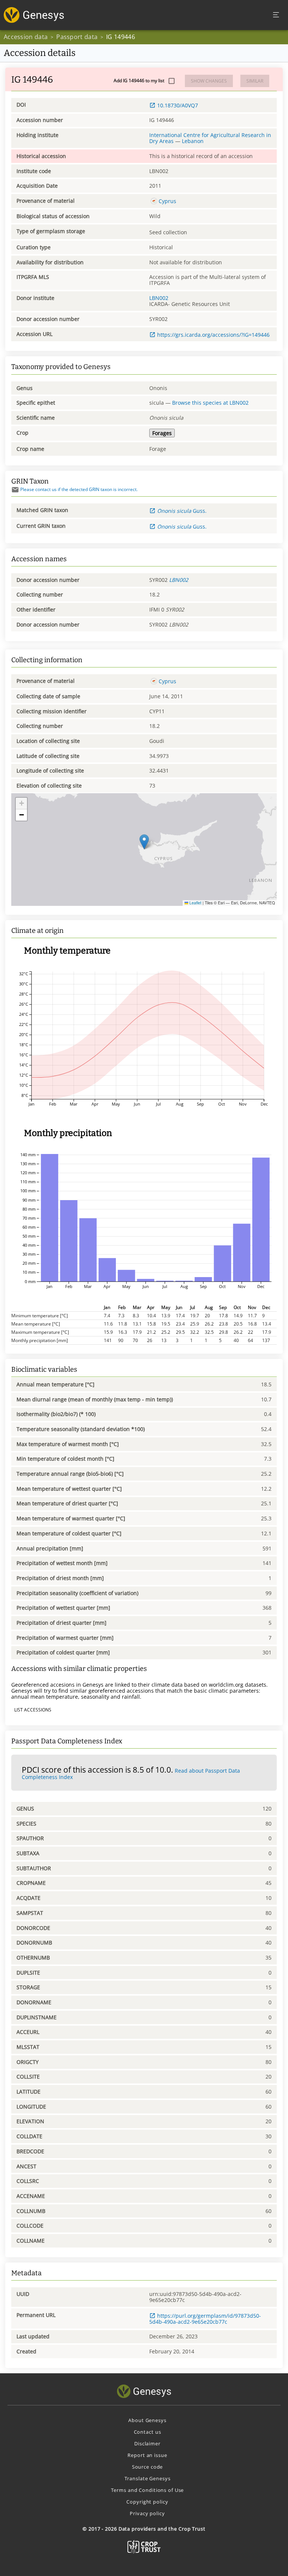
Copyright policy (147, 2502)
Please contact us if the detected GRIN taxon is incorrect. (79, 489)
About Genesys (147, 2420)
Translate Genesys (148, 2478)
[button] (144, 842)
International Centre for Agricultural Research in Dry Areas (210, 138)
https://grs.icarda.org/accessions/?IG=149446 (213, 335)
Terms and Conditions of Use (148, 2490)
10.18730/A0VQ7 (178, 105)
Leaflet (195, 903)
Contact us (148, 2432)
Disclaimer (147, 2443)
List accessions (33, 1710)
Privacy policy (147, 2513)
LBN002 (159, 298)
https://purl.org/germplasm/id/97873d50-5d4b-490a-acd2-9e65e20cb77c (205, 2319)
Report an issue (147, 2455)
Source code (148, 2467)
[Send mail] (15, 490)
